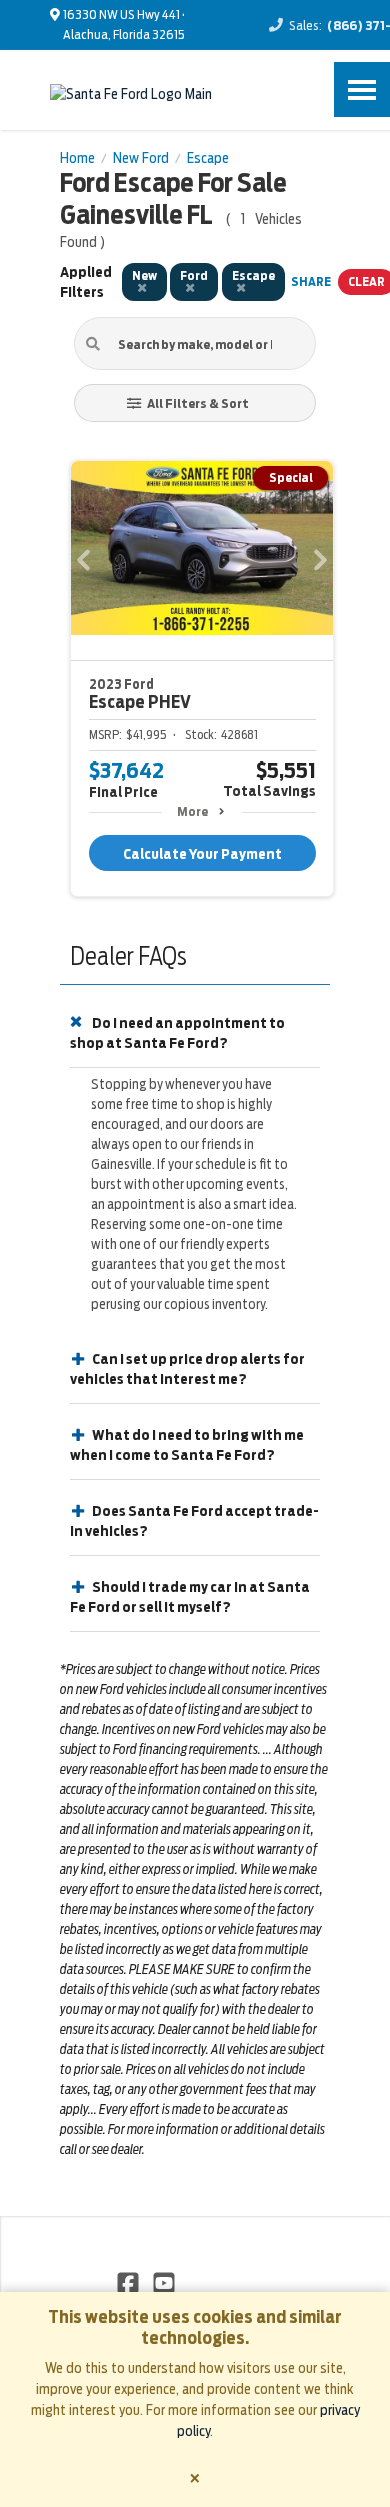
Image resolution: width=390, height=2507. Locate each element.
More (192, 811)
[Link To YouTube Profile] (163, 2282)
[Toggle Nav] (362, 89)
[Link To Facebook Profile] (129, 2282)
